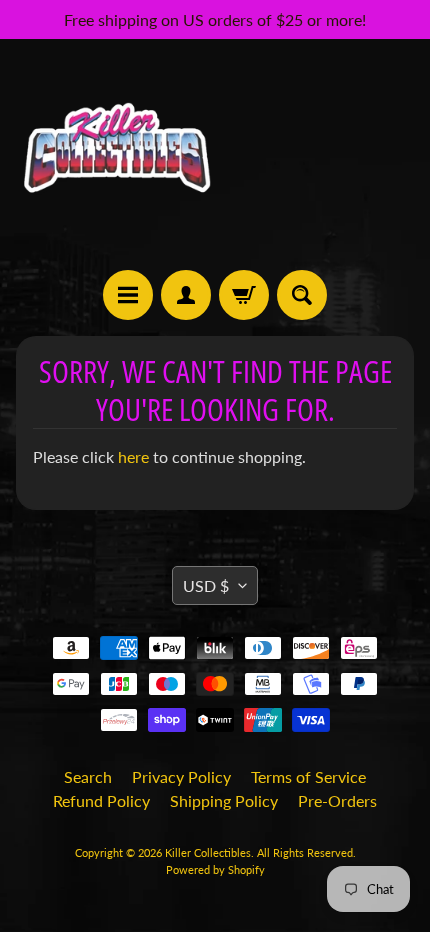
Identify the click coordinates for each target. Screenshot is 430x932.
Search (88, 776)
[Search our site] (302, 295)
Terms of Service (308, 776)
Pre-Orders (337, 800)
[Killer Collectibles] (115, 154)
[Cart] (244, 295)
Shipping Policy (224, 800)
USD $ (206, 585)
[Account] (186, 295)
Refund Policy (101, 800)
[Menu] (128, 295)
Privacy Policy (181, 776)
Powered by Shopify (215, 869)
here (133, 456)
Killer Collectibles (208, 852)
